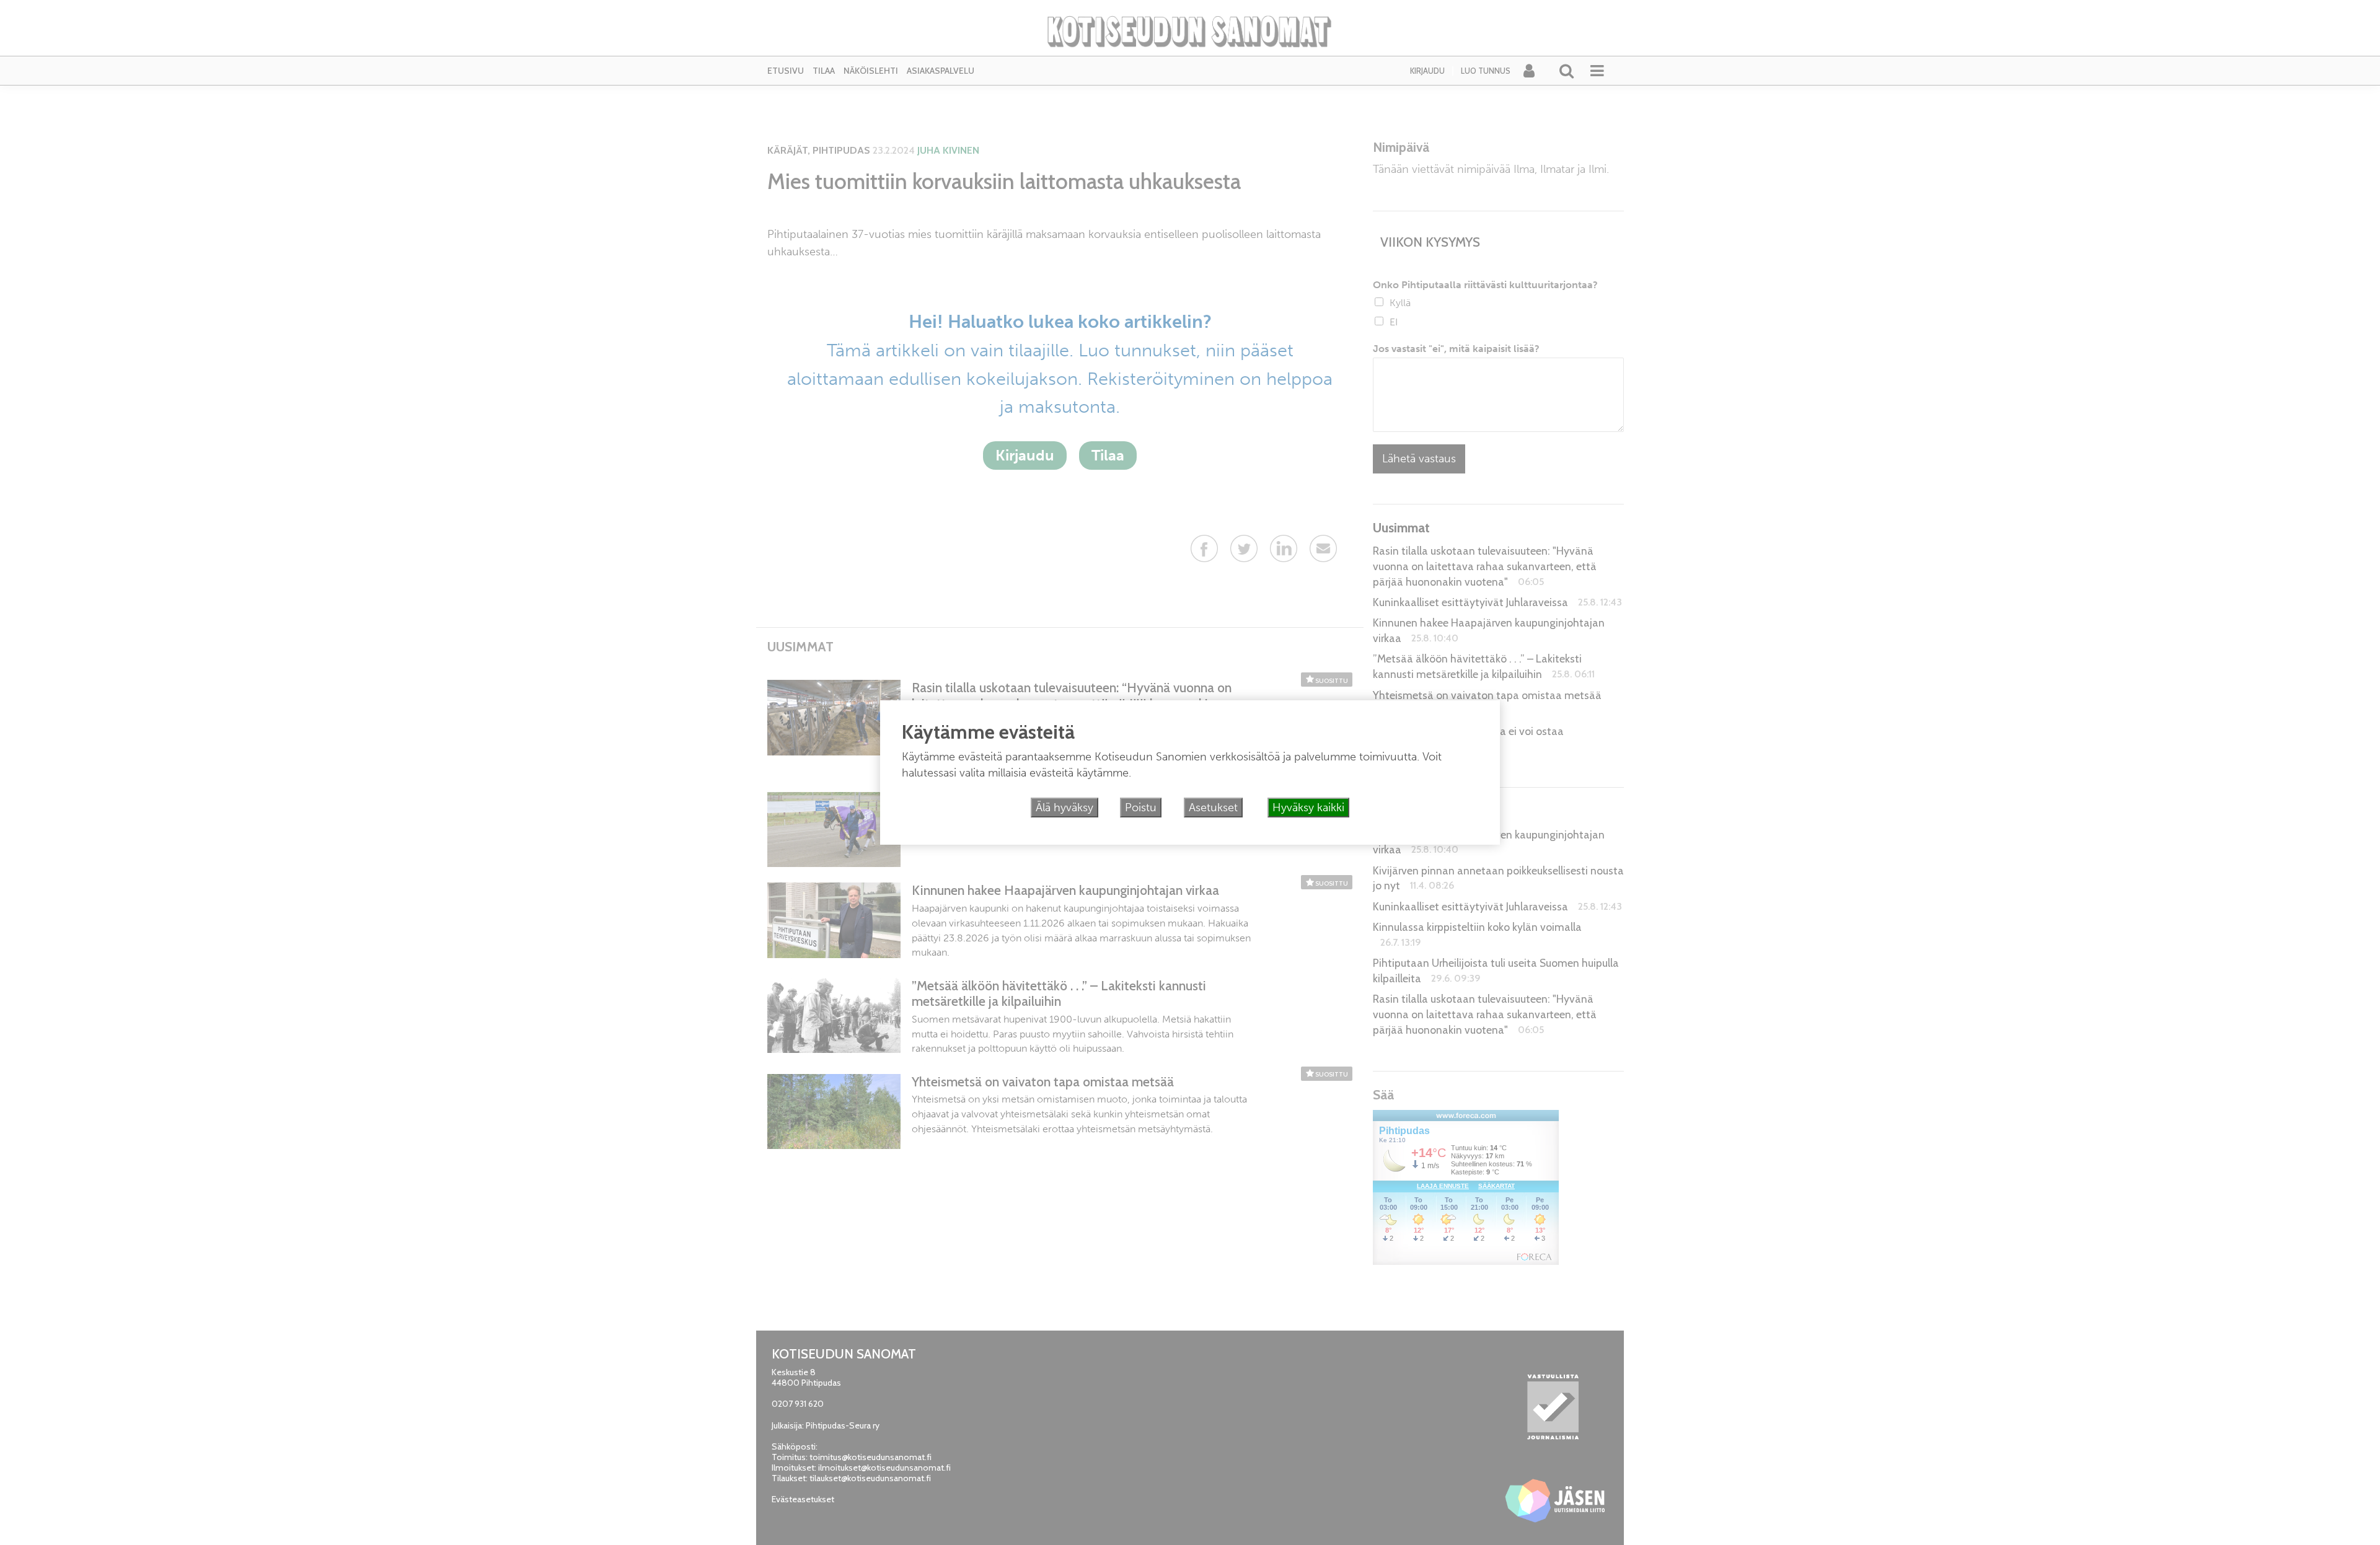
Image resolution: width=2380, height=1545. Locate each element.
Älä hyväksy (1064, 808)
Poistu (1141, 808)
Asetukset (1213, 808)
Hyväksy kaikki (1308, 808)
